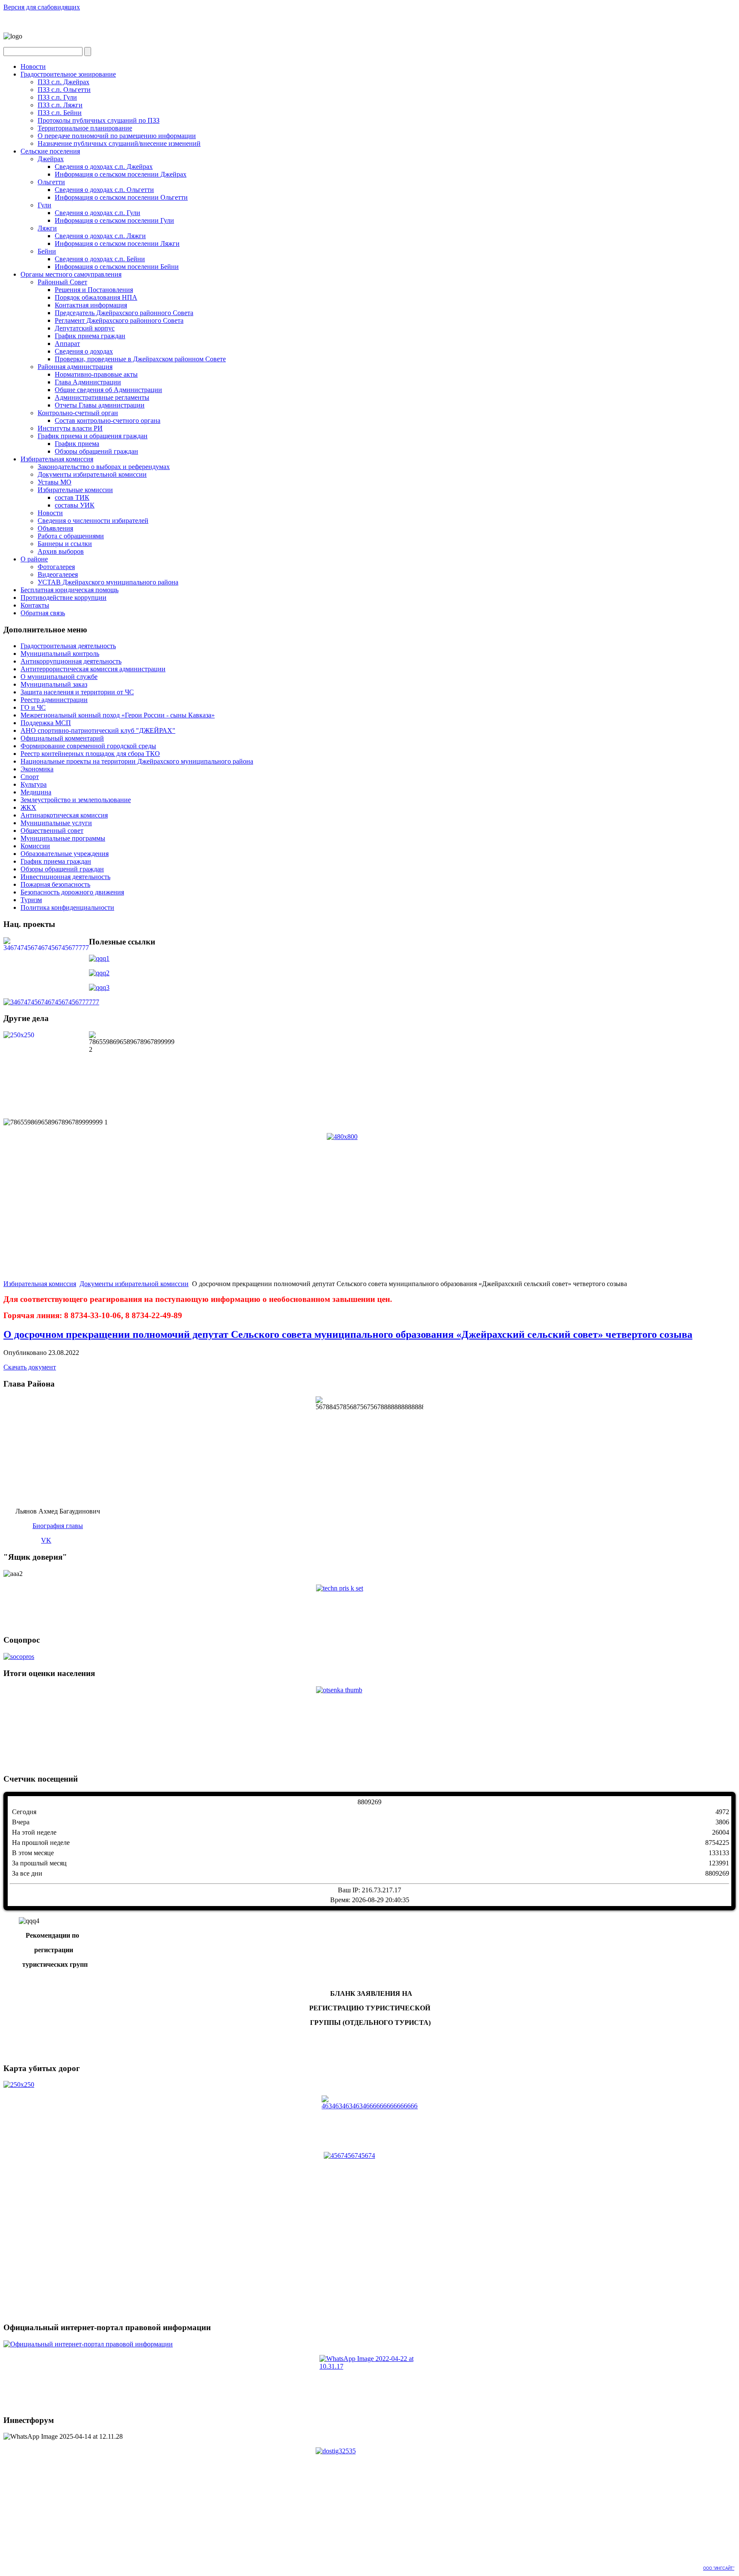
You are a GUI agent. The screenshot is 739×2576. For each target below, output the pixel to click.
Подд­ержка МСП (46, 723)
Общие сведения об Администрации (108, 390)
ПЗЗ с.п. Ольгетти (64, 90)
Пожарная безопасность (55, 884)
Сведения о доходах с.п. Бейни (100, 259)
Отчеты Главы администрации (100, 405)
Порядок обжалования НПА (96, 297)
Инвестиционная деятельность (65, 877)
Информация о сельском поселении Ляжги (117, 243)
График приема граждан (90, 336)
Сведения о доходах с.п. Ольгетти (104, 190)
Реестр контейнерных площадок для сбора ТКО (90, 754)
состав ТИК (72, 497)
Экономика (37, 769)
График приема (77, 444)
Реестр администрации (54, 700)
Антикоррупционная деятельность (71, 661)
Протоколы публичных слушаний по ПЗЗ (99, 120)
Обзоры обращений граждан (96, 451)
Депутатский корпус (85, 328)
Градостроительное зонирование (68, 74)
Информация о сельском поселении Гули (114, 220)
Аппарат (67, 344)
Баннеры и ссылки (65, 544)
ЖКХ (28, 807)
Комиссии (35, 846)
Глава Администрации (88, 382)
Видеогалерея (58, 574)
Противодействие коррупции (64, 598)
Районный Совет (62, 282)
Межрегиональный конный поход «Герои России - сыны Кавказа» (118, 715)
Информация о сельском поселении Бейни (117, 267)
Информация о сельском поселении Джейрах (121, 174)
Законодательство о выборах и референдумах (104, 467)
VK (46, 1540)
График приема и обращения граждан (93, 436)
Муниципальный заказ (54, 684)
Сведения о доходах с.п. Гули (98, 213)
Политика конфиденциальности (67, 907)
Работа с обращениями (71, 536)
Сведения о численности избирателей (93, 521)
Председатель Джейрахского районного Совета (124, 313)
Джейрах (51, 159)
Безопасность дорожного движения (72, 892)
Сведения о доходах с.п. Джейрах (104, 167)
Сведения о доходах (84, 351)
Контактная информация (91, 305)
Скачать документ (30, 1367)
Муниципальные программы (63, 838)
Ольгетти (51, 182)
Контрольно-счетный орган (78, 413)
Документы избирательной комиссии (92, 474)
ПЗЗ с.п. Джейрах (64, 82)
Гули (44, 205)
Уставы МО (55, 482)
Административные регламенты (102, 397)
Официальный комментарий (62, 738)
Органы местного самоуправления (71, 274)
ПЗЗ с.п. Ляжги (60, 105)
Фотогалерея (56, 567)
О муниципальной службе (59, 677)
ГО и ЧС (33, 707)
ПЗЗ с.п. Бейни (60, 113)
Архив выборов (61, 551)
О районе (34, 559)
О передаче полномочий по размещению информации (117, 136)
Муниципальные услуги (56, 823)
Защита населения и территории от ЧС (77, 692)
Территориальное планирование (85, 128)
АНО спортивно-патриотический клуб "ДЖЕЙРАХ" (98, 730)
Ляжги (47, 228)
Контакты (35, 605)
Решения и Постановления (94, 290)
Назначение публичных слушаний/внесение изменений (119, 143)
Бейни (47, 251)
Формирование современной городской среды (88, 746)
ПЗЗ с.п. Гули (57, 97)
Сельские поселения (50, 151)
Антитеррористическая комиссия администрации (93, 669)
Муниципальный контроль (60, 654)
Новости (33, 66)
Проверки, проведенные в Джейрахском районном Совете (140, 359)
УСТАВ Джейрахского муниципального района (108, 582)
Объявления (55, 528)
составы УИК (75, 505)
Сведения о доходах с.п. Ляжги (100, 236)
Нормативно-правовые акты (96, 374)
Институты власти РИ (70, 428)
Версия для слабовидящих (42, 7)
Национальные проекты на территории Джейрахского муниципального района (137, 761)
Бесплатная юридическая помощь (69, 590)
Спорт (30, 777)
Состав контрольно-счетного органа (108, 420)
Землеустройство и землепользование (76, 800)
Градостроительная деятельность (68, 646)
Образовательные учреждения (65, 854)
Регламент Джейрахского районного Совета (119, 320)
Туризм (31, 900)
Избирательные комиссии (75, 490)
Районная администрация (75, 367)
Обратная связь (43, 613)
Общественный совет (52, 831)
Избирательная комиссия (57, 459)
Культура (34, 784)
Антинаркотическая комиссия (64, 815)
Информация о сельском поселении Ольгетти (121, 197)
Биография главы (58, 1526)
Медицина (36, 792)
